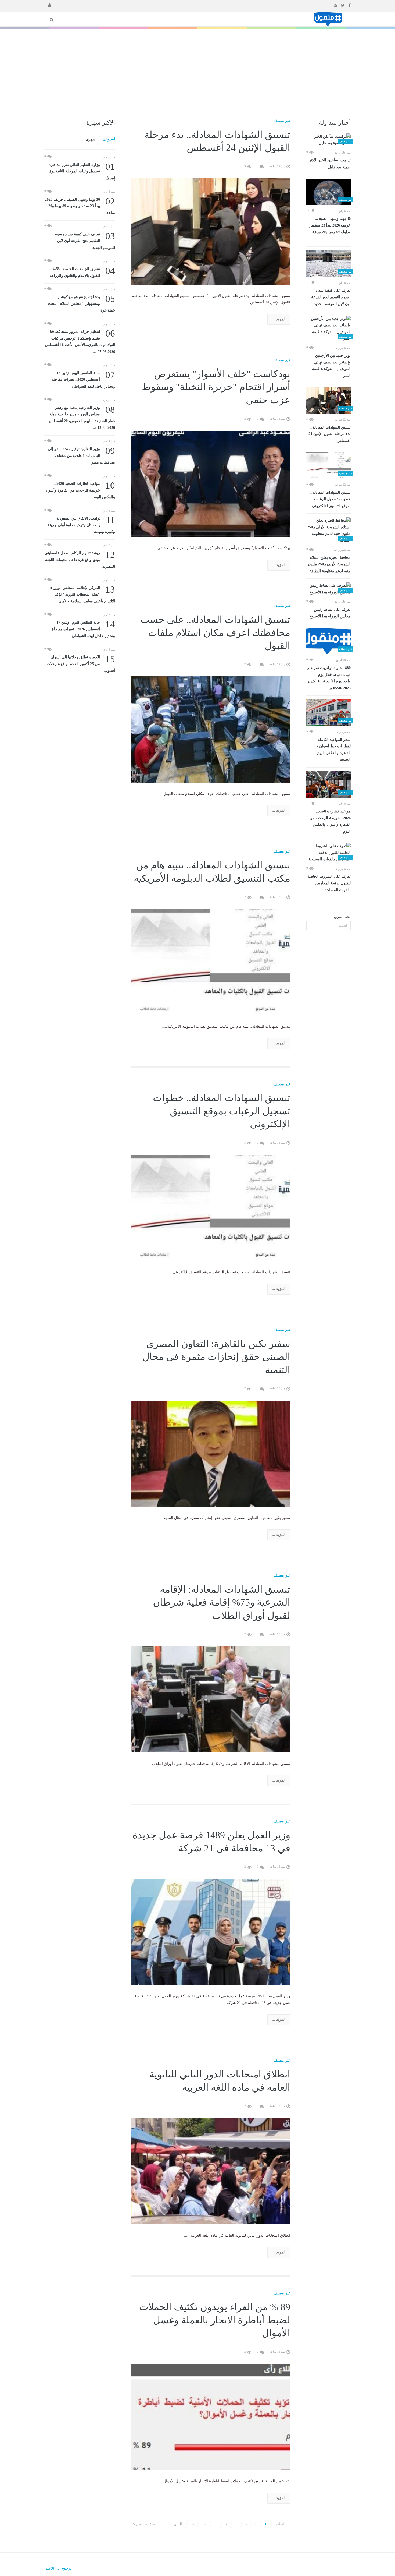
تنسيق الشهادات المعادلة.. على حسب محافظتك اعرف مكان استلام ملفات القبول (215, 633)
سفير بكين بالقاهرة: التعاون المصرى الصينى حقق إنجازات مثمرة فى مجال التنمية (216, 1357)
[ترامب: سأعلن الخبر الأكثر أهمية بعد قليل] (328, 140)
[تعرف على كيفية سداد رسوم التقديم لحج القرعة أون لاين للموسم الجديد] (328, 264)
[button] (47, 5)
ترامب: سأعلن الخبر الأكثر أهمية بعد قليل (330, 164)
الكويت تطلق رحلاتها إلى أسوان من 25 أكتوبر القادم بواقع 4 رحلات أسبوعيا (81, 663)
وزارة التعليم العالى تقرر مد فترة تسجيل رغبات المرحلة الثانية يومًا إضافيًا (82, 171)
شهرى (91, 139)
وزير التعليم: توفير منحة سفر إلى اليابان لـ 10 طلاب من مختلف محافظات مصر (81, 455)
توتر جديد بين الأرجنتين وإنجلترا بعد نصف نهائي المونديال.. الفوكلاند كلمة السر (331, 366)
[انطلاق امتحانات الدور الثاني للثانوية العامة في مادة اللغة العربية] (211, 2171)
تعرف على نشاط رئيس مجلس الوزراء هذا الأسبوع (330, 613)
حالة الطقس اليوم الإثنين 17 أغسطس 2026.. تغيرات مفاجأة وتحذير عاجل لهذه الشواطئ (83, 629)
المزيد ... (279, 319)
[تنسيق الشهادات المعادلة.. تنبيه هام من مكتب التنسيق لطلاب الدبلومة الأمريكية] (211, 962)
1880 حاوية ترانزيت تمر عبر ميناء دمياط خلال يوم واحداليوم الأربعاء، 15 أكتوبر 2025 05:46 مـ (329, 678)
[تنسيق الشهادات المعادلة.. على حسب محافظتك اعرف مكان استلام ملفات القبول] (211, 729)
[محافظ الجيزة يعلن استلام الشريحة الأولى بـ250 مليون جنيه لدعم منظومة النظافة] (328, 531)
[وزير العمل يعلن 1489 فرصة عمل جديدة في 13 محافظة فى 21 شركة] (211, 1932)
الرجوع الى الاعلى (58, 2568)
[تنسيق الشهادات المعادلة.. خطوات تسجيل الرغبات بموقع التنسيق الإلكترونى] (328, 465)
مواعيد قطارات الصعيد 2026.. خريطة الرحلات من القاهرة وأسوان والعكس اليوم (330, 821)
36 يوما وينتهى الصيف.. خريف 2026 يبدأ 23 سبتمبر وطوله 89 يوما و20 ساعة (330, 225)
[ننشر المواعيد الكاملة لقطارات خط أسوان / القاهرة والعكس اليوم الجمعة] (328, 713)
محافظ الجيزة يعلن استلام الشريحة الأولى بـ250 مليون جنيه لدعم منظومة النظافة (329, 564)
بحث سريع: (342, 917)
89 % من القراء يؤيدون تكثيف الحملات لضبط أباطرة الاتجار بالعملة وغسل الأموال (215, 2320)
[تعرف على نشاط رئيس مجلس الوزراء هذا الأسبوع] (328, 589)
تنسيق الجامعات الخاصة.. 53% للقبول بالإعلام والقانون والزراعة (82, 272)
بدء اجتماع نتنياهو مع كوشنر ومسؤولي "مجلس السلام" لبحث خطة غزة (82, 303)
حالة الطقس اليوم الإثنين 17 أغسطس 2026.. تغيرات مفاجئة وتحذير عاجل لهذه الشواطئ (83, 379)
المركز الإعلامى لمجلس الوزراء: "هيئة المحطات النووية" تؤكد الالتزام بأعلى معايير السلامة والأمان (82, 594)
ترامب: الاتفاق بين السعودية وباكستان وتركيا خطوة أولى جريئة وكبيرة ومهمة (81, 524)
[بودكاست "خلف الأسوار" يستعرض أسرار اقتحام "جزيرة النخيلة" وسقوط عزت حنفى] (211, 483)
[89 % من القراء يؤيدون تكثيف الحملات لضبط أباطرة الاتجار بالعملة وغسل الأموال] (211, 2417)
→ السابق (282, 2524)
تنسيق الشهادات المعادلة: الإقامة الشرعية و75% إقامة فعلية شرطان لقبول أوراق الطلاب (222, 1603)
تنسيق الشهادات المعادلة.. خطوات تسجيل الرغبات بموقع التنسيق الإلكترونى (331, 499)
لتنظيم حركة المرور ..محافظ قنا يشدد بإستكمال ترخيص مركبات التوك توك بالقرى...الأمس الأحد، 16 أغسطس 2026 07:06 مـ (80, 341)
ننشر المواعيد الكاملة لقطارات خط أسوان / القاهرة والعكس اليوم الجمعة (334, 750)
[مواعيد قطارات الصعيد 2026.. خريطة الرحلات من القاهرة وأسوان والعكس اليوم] (328, 785)
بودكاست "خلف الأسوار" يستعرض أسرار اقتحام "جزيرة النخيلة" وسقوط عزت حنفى (216, 387)
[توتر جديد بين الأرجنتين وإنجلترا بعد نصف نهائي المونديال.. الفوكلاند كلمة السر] (328, 329)
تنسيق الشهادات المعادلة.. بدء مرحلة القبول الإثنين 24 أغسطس (330, 434)
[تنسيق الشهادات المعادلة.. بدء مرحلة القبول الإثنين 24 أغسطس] (328, 400)
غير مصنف (282, 121)
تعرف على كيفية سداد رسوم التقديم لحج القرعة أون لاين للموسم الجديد (331, 297)
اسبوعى (109, 139)
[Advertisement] (198, 69)
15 (204, 2524)
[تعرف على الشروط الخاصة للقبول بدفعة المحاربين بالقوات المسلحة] (328, 853)
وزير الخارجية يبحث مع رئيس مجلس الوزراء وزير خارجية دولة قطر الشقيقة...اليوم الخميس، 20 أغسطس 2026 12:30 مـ (82, 417)
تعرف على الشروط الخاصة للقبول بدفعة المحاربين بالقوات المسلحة (329, 883)
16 (192, 2524)
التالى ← (175, 2524)
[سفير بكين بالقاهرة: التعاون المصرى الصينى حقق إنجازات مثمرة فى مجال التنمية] (211, 1453)
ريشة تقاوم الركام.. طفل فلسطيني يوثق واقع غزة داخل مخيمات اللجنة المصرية (80, 559)
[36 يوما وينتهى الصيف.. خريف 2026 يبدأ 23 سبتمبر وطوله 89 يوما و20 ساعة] (328, 192)
